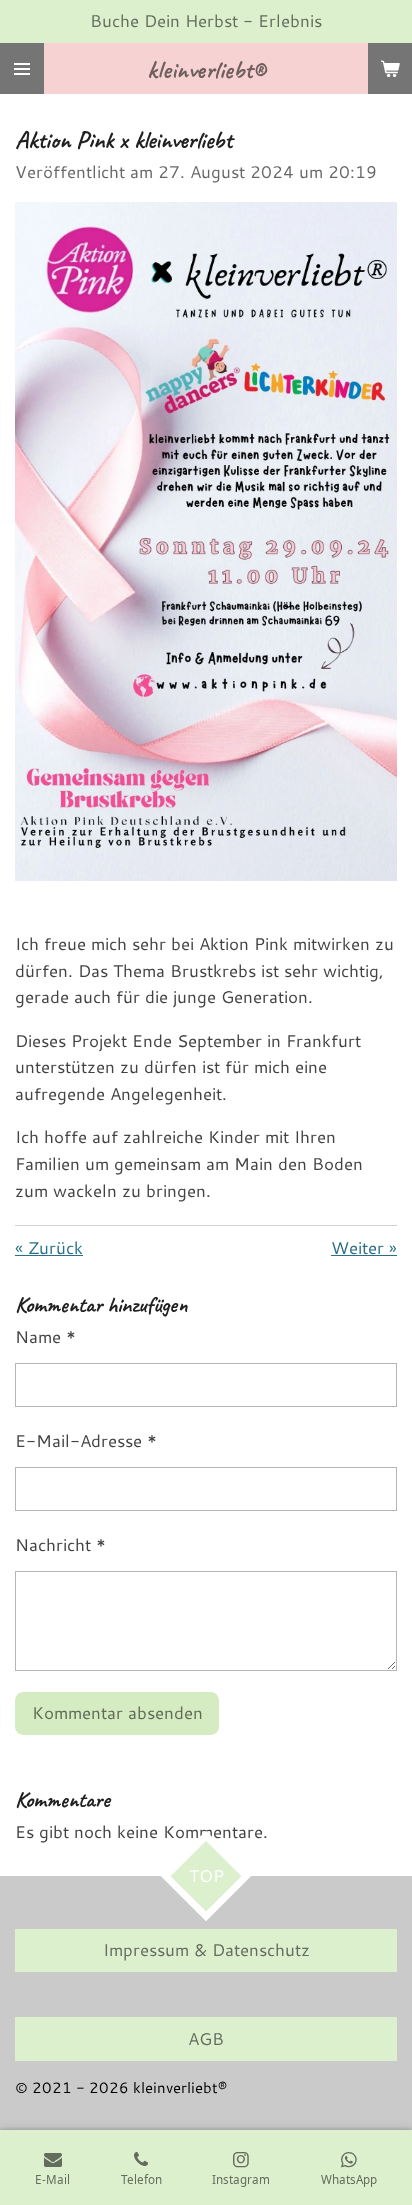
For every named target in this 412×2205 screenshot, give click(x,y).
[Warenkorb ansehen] (390, 68)
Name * (45, 1336)
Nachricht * (60, 1544)
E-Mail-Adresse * (86, 1440)
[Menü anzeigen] (22, 68)
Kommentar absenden (117, 1712)
